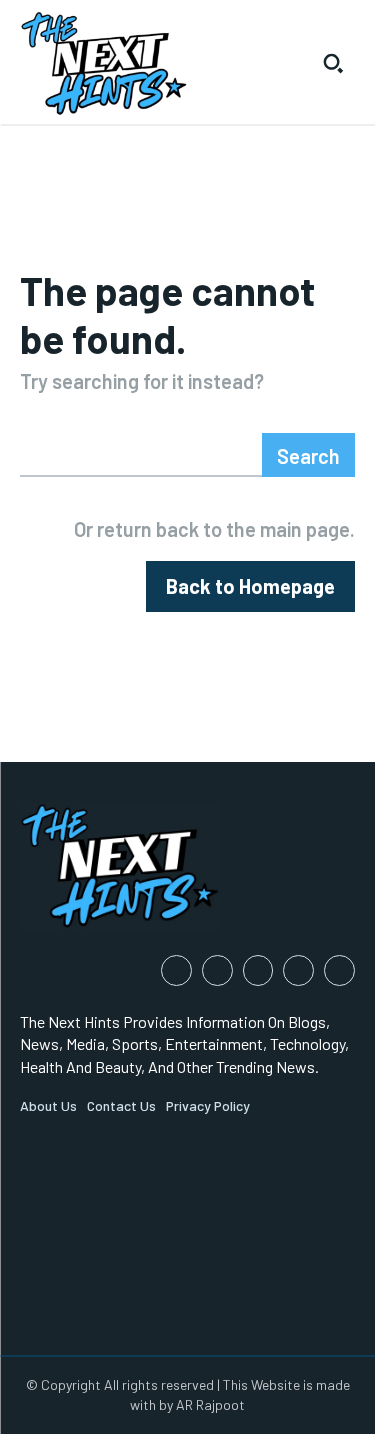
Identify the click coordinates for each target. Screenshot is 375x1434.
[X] (339, 970)
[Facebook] (176, 970)
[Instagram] (217, 970)
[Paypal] (258, 970)
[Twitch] (298, 970)
